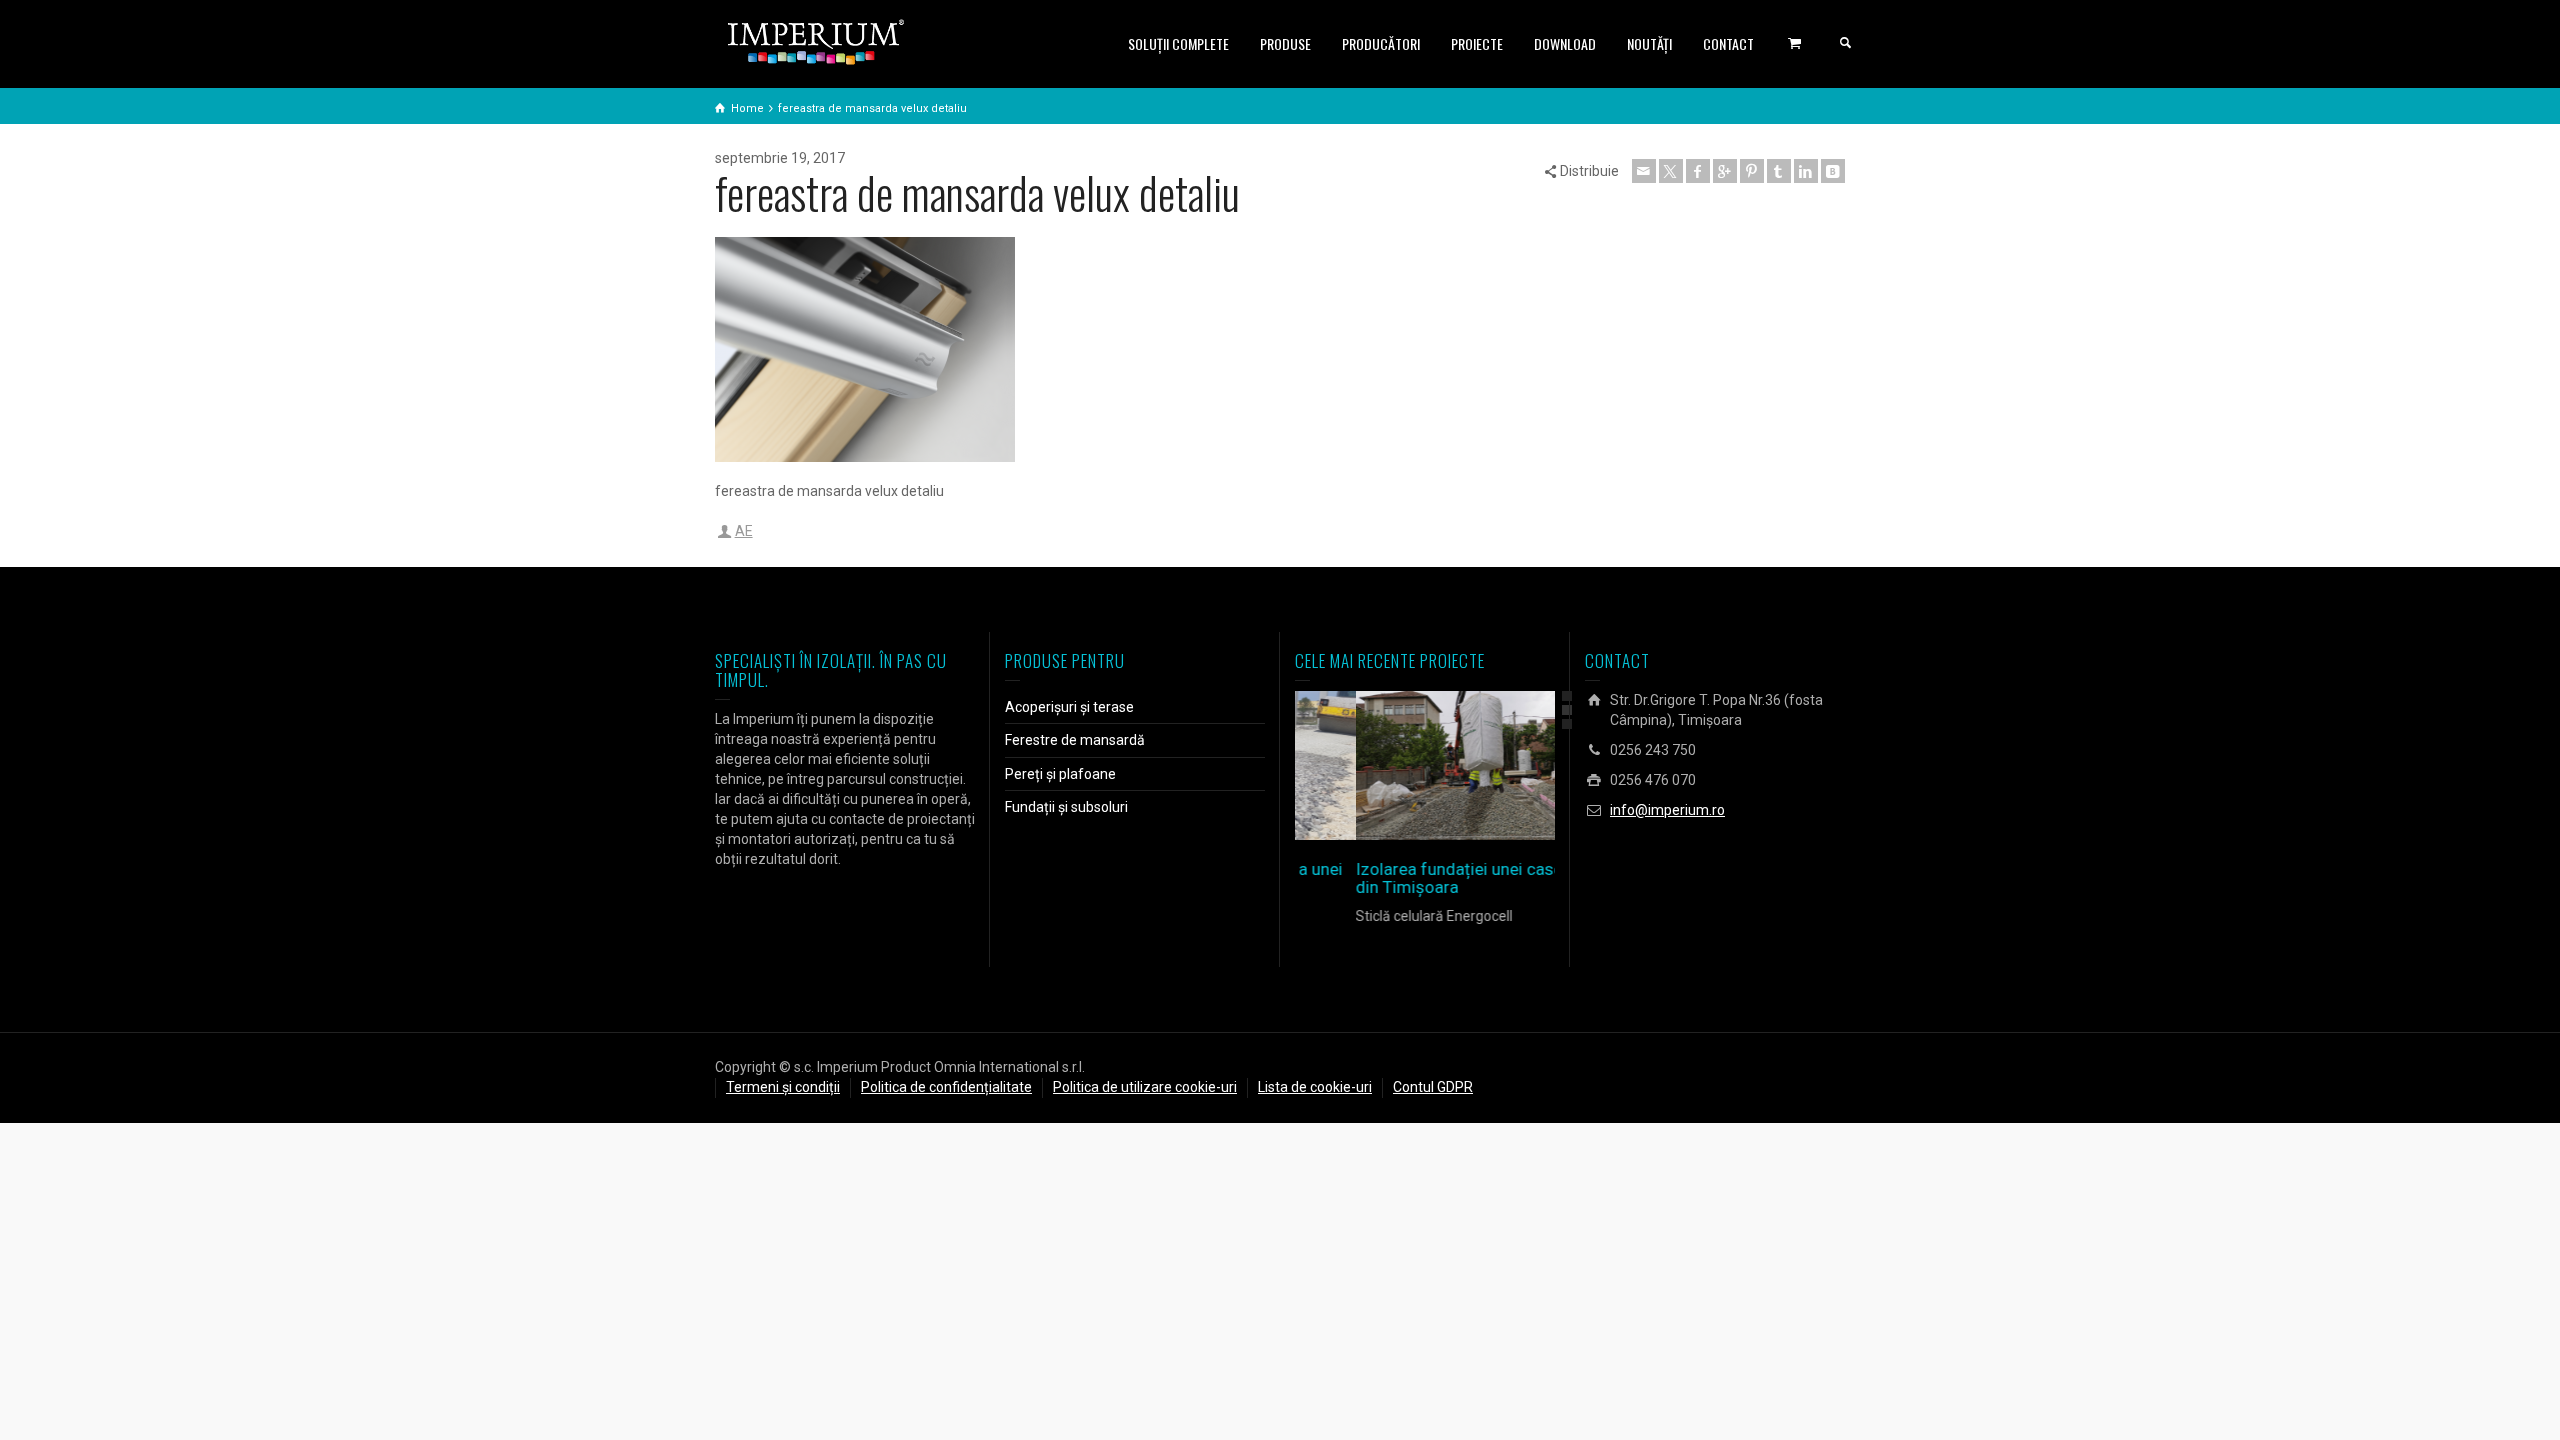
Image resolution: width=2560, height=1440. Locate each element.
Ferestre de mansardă (1075, 740)
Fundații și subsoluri (1066, 807)
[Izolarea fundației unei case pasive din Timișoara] (1453, 765)
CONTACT (1728, 43)
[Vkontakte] (1833, 171)
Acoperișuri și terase (1069, 707)
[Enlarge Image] (1396, 765)
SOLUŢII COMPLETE (1178, 43)
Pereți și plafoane (1060, 774)
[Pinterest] (1752, 171)
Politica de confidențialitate (946, 1087)
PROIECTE (1477, 43)
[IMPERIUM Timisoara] (816, 41)
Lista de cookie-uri (1315, 1087)
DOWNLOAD (1565, 43)
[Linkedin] (1806, 171)
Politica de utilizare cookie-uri (1145, 1087)
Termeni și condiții (783, 1087)
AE (744, 531)
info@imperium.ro (1667, 810)
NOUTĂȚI (1649, 43)
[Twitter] (1671, 171)
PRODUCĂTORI (1381, 43)
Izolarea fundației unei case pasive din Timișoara (1424, 878)
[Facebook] (1698, 171)
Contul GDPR (1433, 1087)
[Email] (1644, 171)
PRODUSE (1285, 43)
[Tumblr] (1779, 171)
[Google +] (1725, 171)
